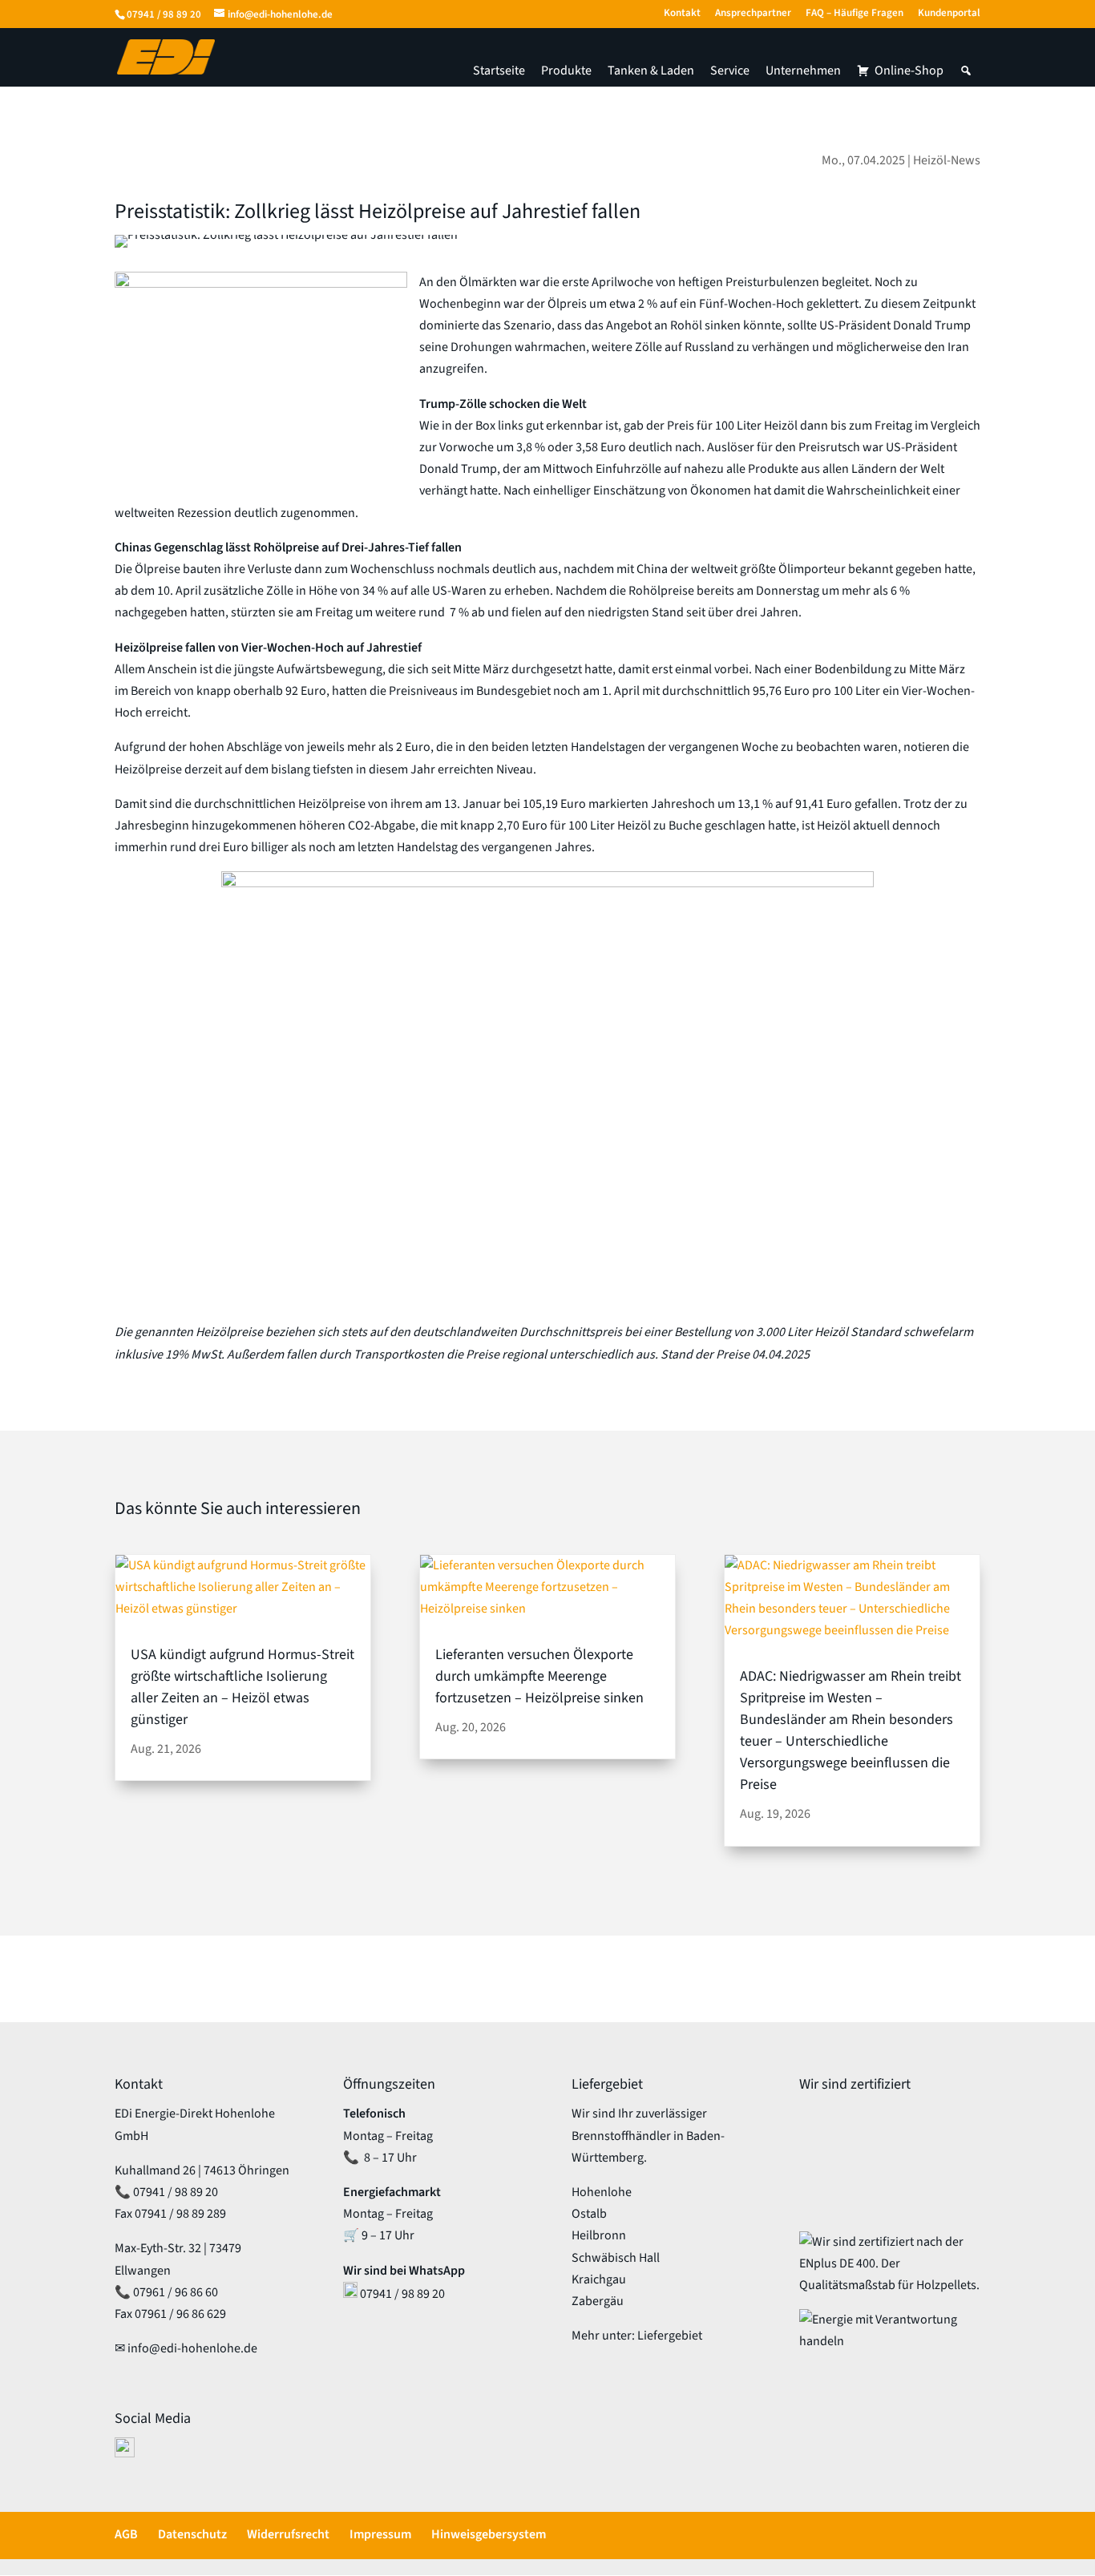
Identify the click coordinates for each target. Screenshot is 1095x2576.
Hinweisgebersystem (489, 2534)
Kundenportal (949, 14)
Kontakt (682, 14)
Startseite (499, 71)
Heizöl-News (947, 160)
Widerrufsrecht (288, 2534)
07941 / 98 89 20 (164, 14)
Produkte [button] (566, 71)
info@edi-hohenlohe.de (192, 2348)
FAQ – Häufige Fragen (855, 14)
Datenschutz (192, 2534)
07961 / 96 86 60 (176, 2292)
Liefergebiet (670, 2336)
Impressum (380, 2534)
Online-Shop (909, 71)
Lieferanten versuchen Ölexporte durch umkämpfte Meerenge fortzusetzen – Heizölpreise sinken (539, 1676)
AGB (126, 2534)
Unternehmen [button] (803, 71)
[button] (966, 71)
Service (730, 71)
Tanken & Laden (651, 71)
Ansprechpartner (753, 14)
